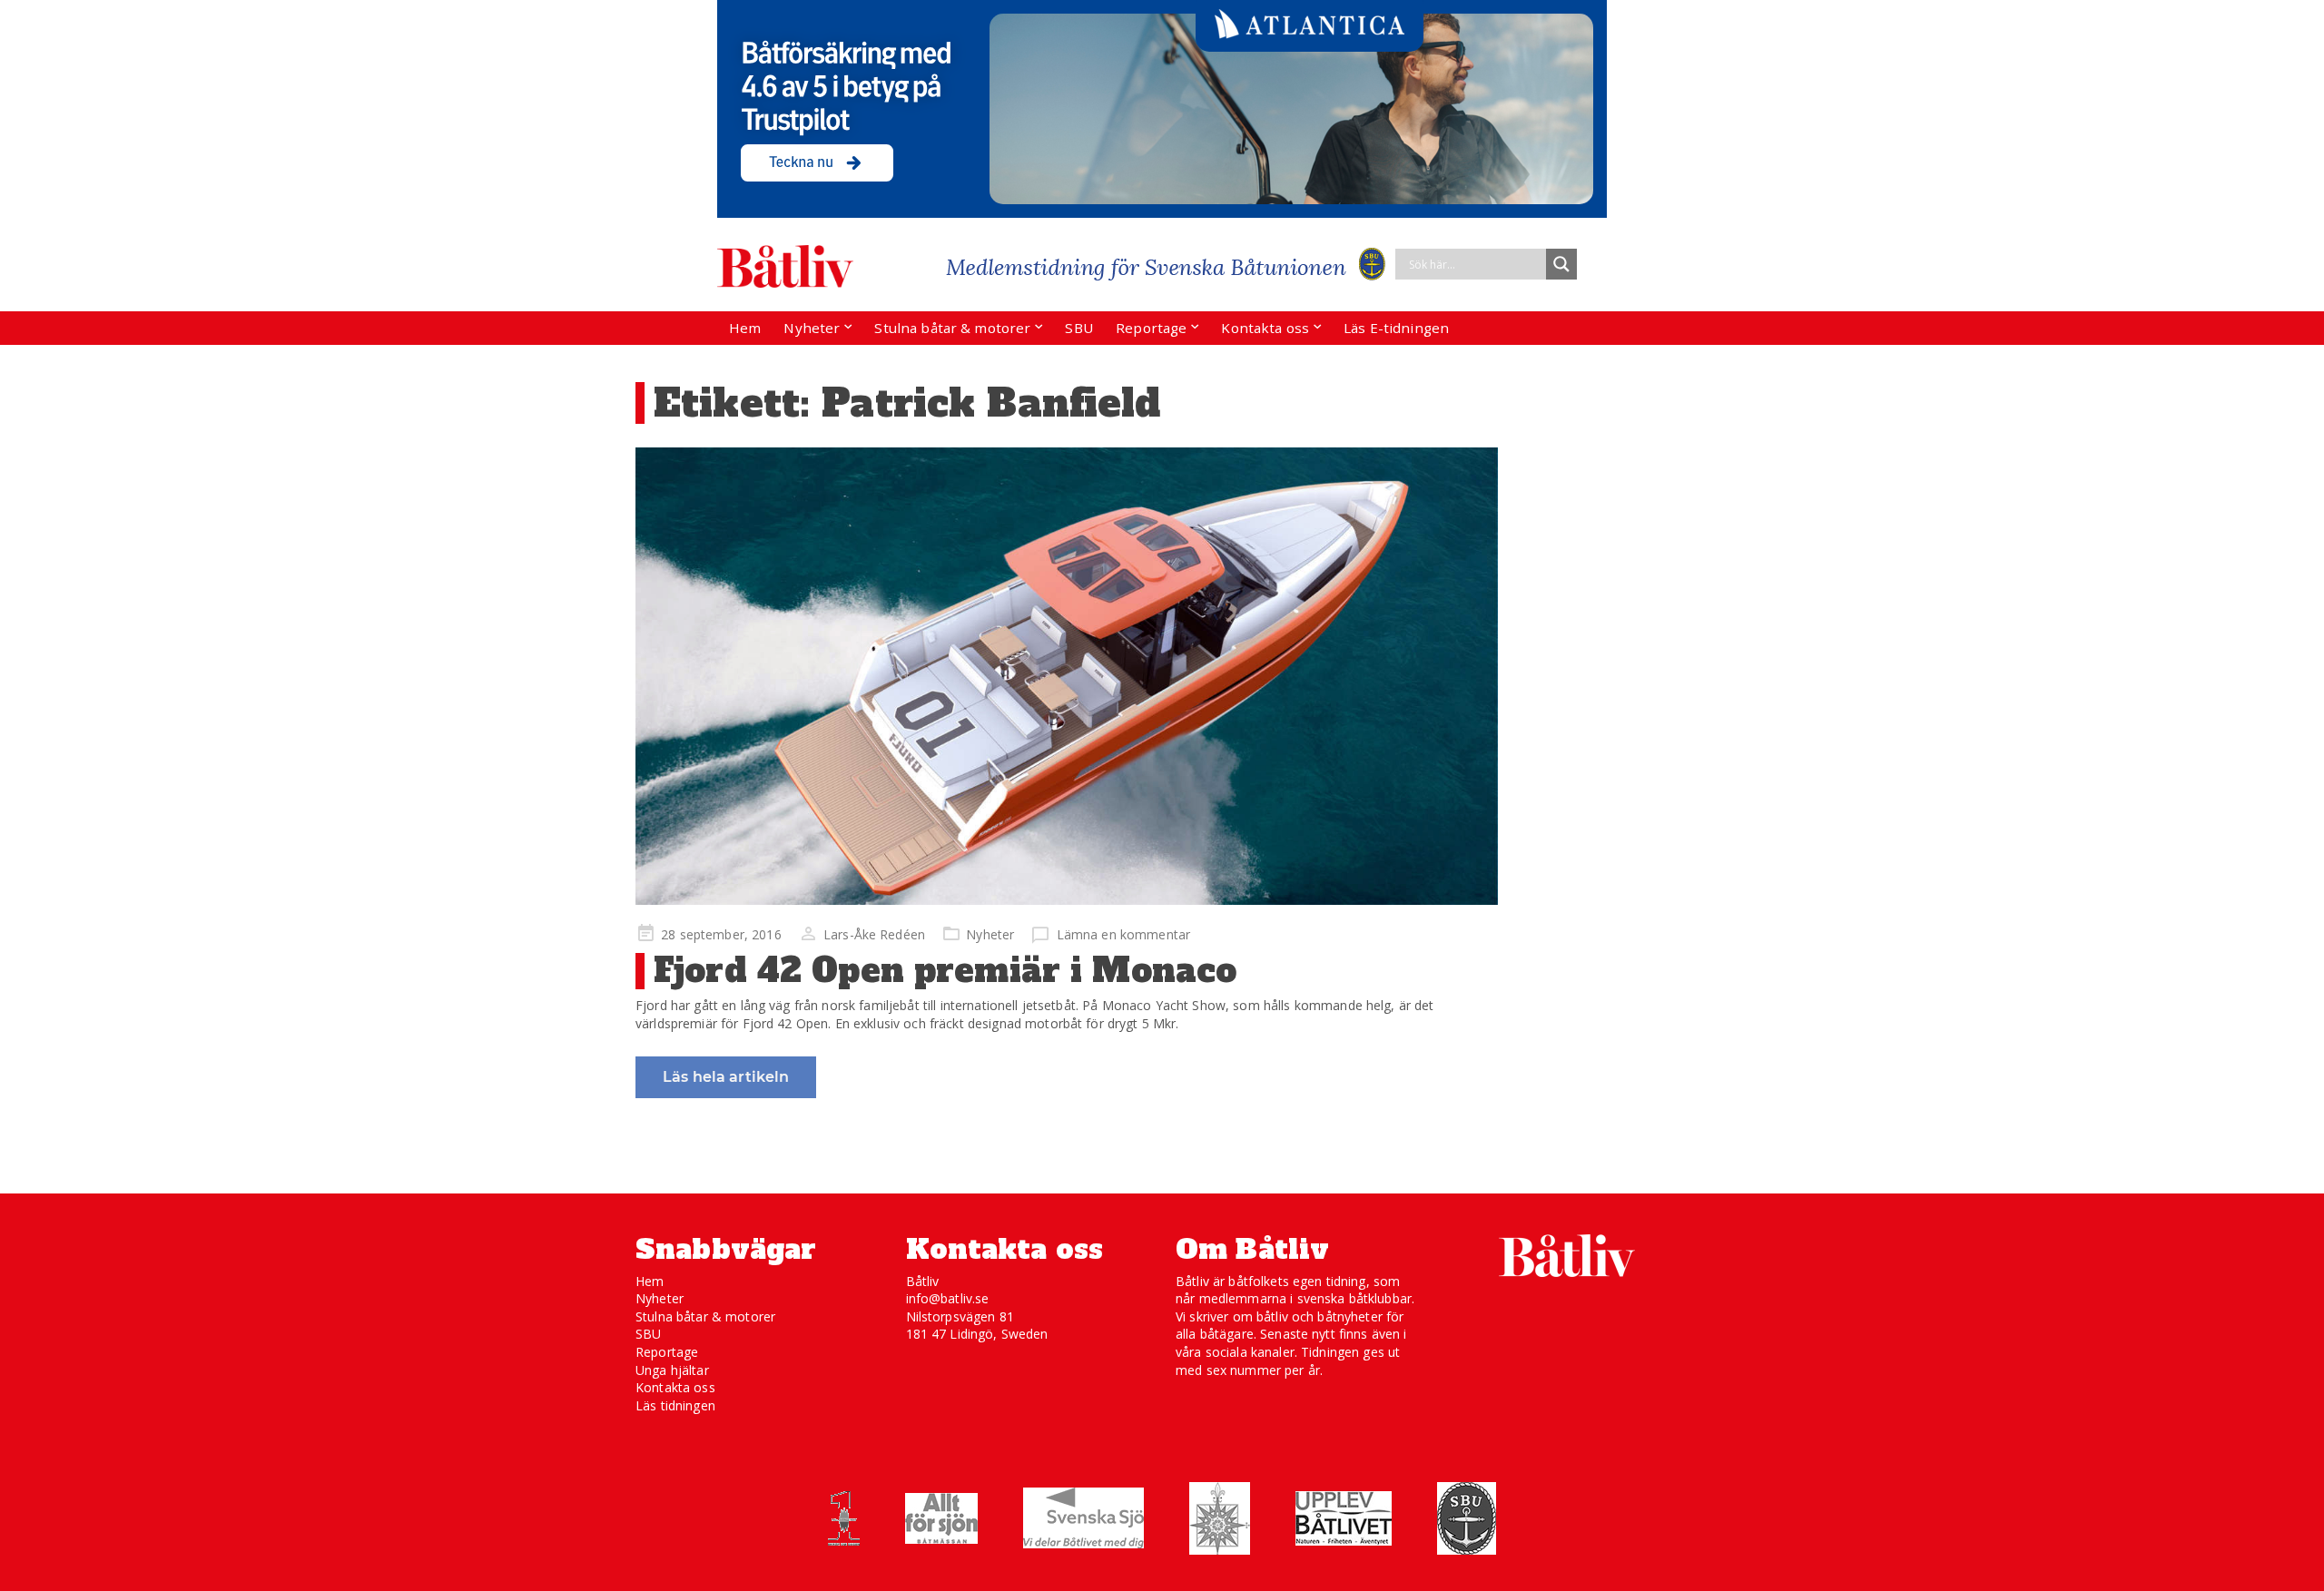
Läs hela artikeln (726, 1077)
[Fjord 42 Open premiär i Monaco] (1067, 676)
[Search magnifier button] (1561, 264)
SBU (1078, 328)
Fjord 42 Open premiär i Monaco (945, 971)
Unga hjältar (672, 1370)
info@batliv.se (948, 1298)
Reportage (1151, 328)
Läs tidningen (675, 1405)
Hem (745, 328)
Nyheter (812, 328)
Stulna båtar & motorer (952, 328)
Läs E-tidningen (1396, 328)
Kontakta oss (1265, 328)
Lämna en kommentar (1123, 934)
